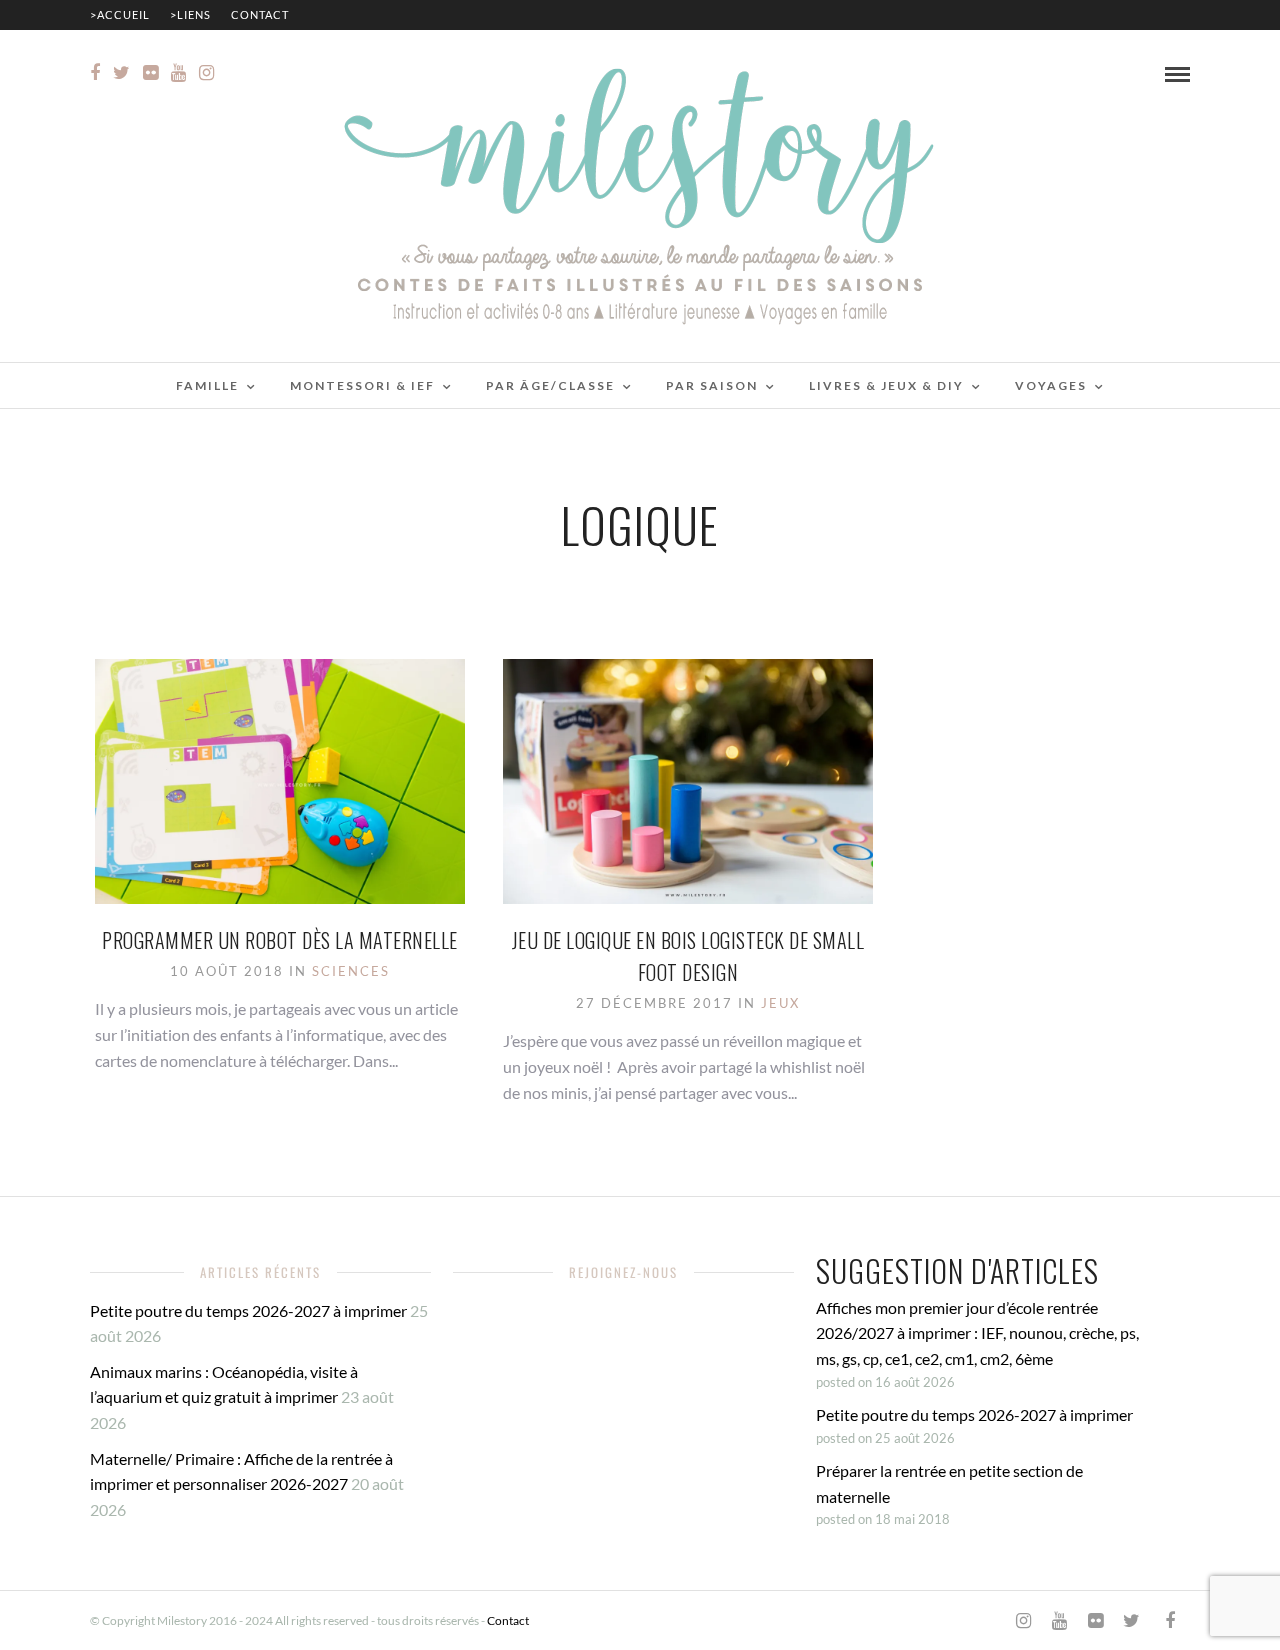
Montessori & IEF (362, 385)
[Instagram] (206, 73)
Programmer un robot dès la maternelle (280, 940)
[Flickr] (150, 73)
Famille (207, 385)
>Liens (190, 14)
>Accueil (120, 14)
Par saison (712, 385)
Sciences (351, 971)
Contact (260, 14)
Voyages (1051, 385)
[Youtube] (178, 73)
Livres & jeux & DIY (886, 385)
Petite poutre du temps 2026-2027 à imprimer (248, 1310)
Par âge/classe (550, 385)
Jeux (780, 1003)
